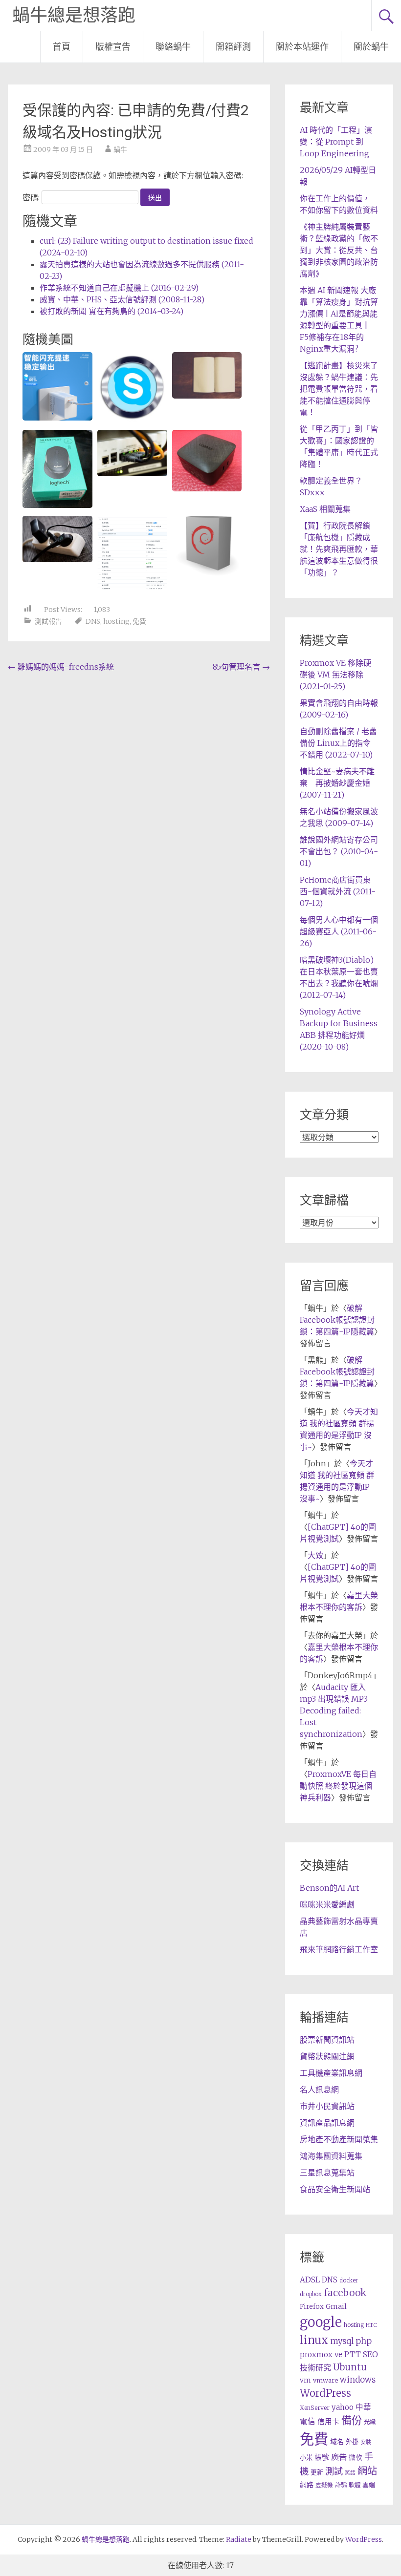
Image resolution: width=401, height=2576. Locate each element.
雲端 (369, 2485)
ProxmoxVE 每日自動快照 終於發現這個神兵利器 (338, 1786)
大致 (315, 1555)
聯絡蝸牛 (173, 47)
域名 (337, 2442)
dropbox (311, 2294)
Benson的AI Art (329, 1888)
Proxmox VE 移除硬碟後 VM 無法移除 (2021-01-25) (335, 675)
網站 (367, 2471)
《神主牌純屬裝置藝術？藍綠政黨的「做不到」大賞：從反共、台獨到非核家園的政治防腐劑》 (339, 250)
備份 (352, 2420)
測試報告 (48, 621)
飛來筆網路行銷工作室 (339, 1949)
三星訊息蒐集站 (327, 2173)
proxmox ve (321, 2354)
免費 (139, 621)
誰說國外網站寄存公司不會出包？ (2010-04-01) (339, 851)
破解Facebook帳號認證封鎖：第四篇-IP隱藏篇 (337, 1320)
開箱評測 (233, 47)
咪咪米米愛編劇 (327, 1904)
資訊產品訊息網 (327, 2123)
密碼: (32, 197)
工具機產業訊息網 (331, 2073)
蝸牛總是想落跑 (74, 16)
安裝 (366, 2442)
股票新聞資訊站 (327, 2040)
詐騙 (341, 2485)
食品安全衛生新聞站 (335, 2189)
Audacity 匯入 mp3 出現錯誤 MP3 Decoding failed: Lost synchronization (334, 1710)
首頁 (62, 47)
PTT (353, 2354)
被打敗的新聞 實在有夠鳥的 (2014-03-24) (111, 311)
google (321, 2322)
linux (314, 2340)
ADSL (310, 2280)
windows (358, 2380)
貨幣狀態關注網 (327, 2056)
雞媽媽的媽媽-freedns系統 (61, 667)
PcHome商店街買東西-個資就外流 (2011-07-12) (338, 891)
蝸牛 (120, 149)
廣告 (339, 2457)
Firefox (312, 2307)
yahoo (343, 2407)
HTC (371, 2325)
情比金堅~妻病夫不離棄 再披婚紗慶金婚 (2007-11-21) (337, 783)
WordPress (325, 2393)
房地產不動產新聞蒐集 (339, 2139)
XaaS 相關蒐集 (325, 509)
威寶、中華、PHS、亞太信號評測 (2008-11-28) (122, 299)
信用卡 (328, 2422)
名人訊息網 (319, 2090)
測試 (334, 2471)
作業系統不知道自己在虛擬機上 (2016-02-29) (119, 288)
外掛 (352, 2442)
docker (349, 2280)
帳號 (322, 2457)
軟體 (355, 2485)
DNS (93, 621)
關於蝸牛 (371, 47)
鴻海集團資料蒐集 (331, 2156)
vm (305, 2380)
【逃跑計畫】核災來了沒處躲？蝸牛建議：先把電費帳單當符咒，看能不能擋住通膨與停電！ (339, 389)
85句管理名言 (241, 667)
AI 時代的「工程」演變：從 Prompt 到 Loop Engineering (336, 142)
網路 (307, 2485)
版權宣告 (113, 47)
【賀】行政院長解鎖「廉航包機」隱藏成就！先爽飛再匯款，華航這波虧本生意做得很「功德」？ (339, 549)
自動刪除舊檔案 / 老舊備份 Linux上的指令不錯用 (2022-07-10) (338, 743)
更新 (317, 2472)
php (364, 2341)
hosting (116, 621)
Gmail (336, 2306)
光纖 (370, 2422)
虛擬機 (324, 2485)
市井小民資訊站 (327, 2106)
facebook (345, 2293)
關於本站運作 (302, 47)
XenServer (315, 2408)
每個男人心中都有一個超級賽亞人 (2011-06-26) (339, 931)
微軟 (356, 2458)
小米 (306, 2458)
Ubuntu (350, 2367)
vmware (325, 2380)
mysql (342, 2341)
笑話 (350, 2473)
